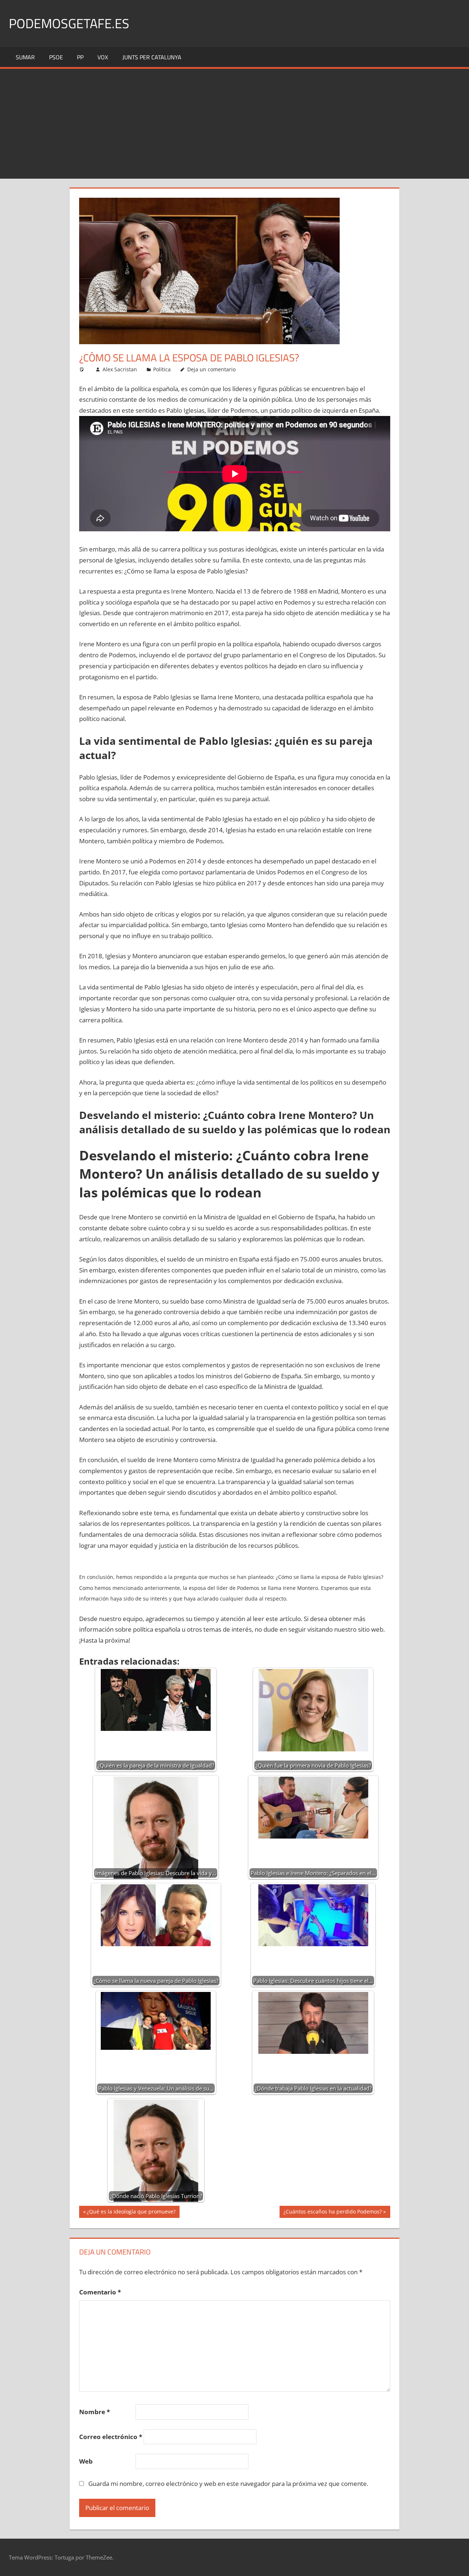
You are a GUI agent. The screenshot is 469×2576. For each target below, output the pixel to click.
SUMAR (25, 57)
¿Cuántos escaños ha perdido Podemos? (333, 2213)
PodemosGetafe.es (69, 23)
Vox (103, 57)
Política (162, 369)
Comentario (100, 2292)
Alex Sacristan (120, 369)
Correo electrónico (111, 2437)
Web (86, 2461)
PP (80, 57)
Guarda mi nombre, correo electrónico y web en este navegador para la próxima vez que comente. (228, 2484)
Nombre (95, 2412)
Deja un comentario (211, 369)
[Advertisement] (234, 124)
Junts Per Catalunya (152, 57)
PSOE (56, 57)
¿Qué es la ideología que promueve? (131, 2213)
